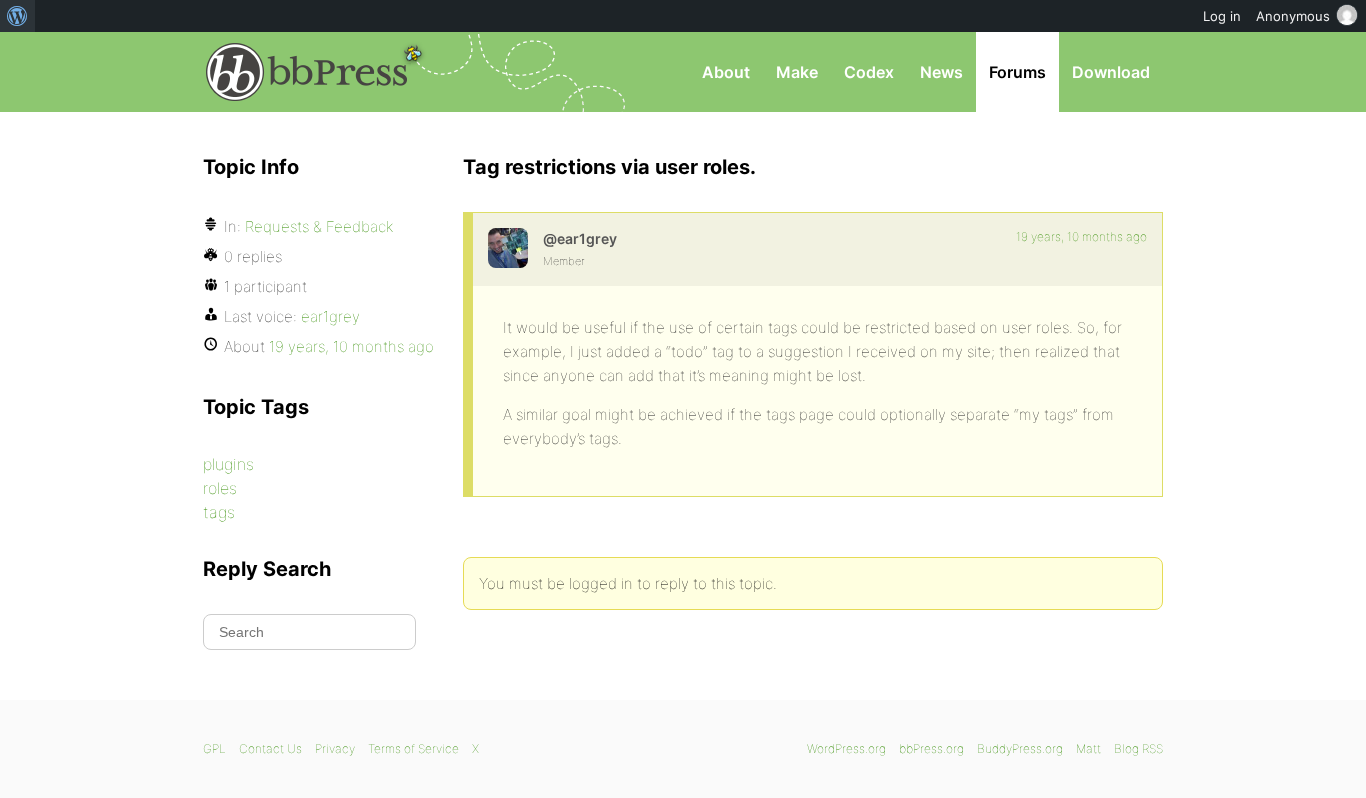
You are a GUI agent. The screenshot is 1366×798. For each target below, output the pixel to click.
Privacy (335, 748)
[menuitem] (17, 16)
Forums (1017, 72)
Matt (1088, 748)
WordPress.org (846, 748)
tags (219, 512)
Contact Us (270, 748)
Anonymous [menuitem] (1293, 16)
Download (1111, 72)
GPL (214, 748)
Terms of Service (413, 748)
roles (220, 488)
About (726, 72)
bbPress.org (307, 72)
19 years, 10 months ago (1081, 236)
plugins (228, 464)
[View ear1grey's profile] (508, 248)
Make (797, 72)
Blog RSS (1138, 748)
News (941, 72)
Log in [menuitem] (1222, 16)
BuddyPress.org (1020, 748)
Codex (869, 72)
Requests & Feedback (319, 226)
